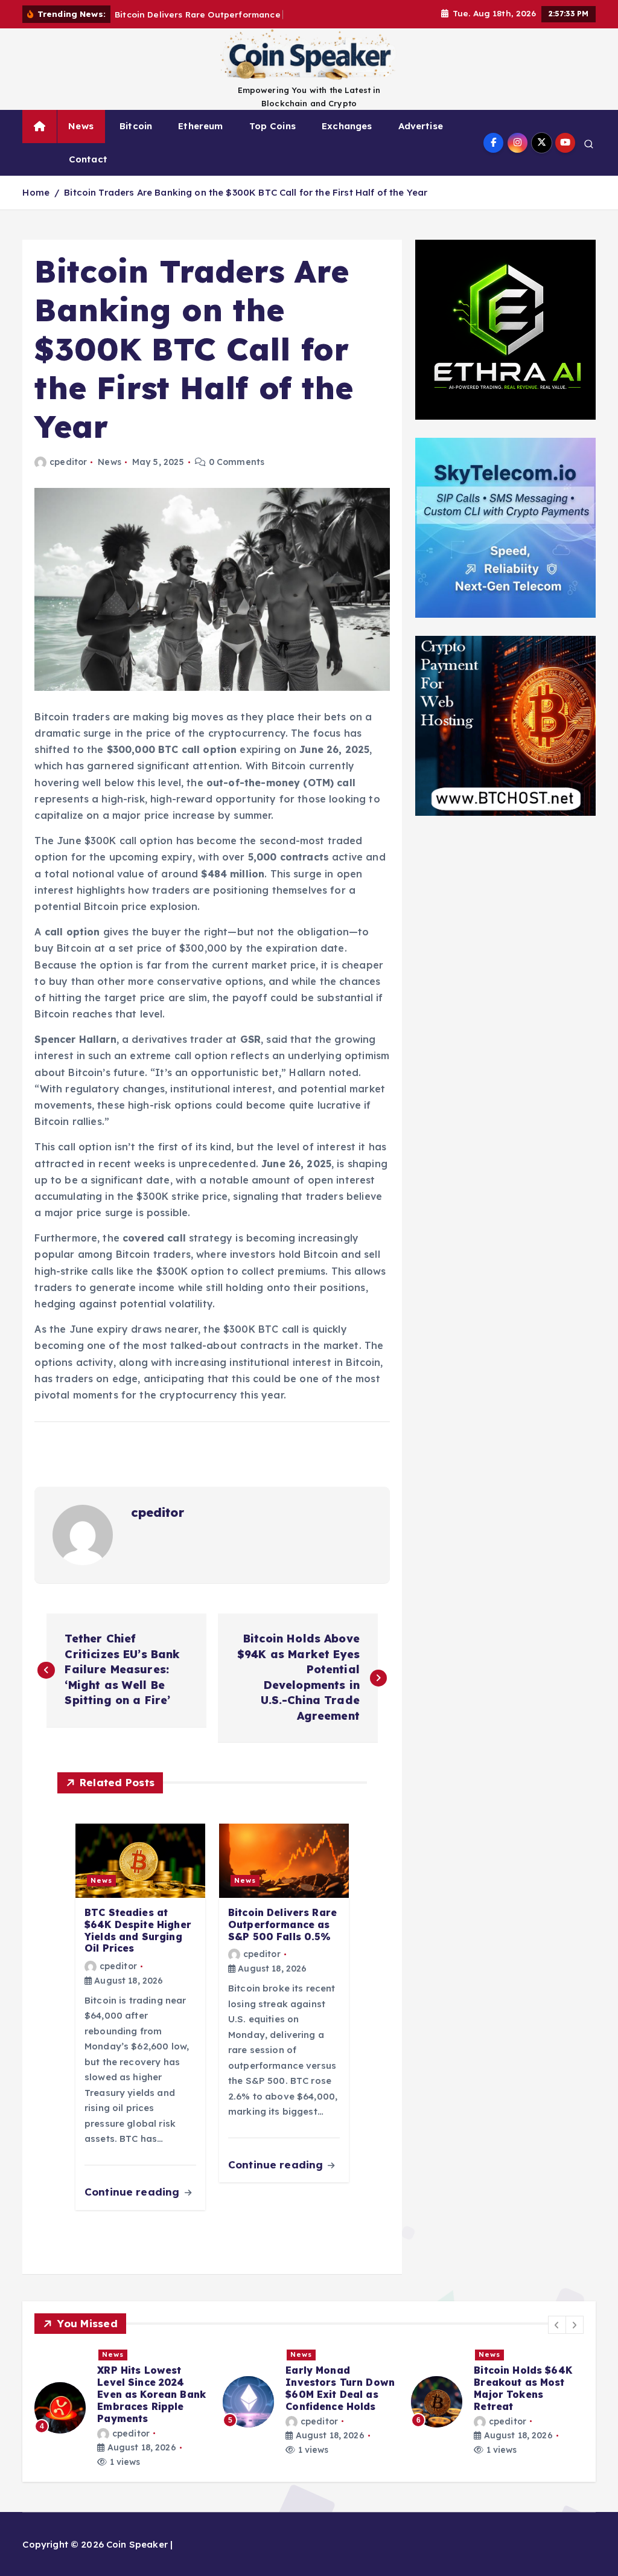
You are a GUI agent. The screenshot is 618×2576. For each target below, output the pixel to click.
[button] (557, 2325)
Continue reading (134, 2192)
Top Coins (272, 126)
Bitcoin (136, 126)
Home (36, 192)
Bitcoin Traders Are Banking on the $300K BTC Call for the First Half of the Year (246, 192)
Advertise (421, 126)
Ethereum (200, 126)
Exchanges (347, 126)
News (81, 126)
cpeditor (68, 462)
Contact (88, 159)
